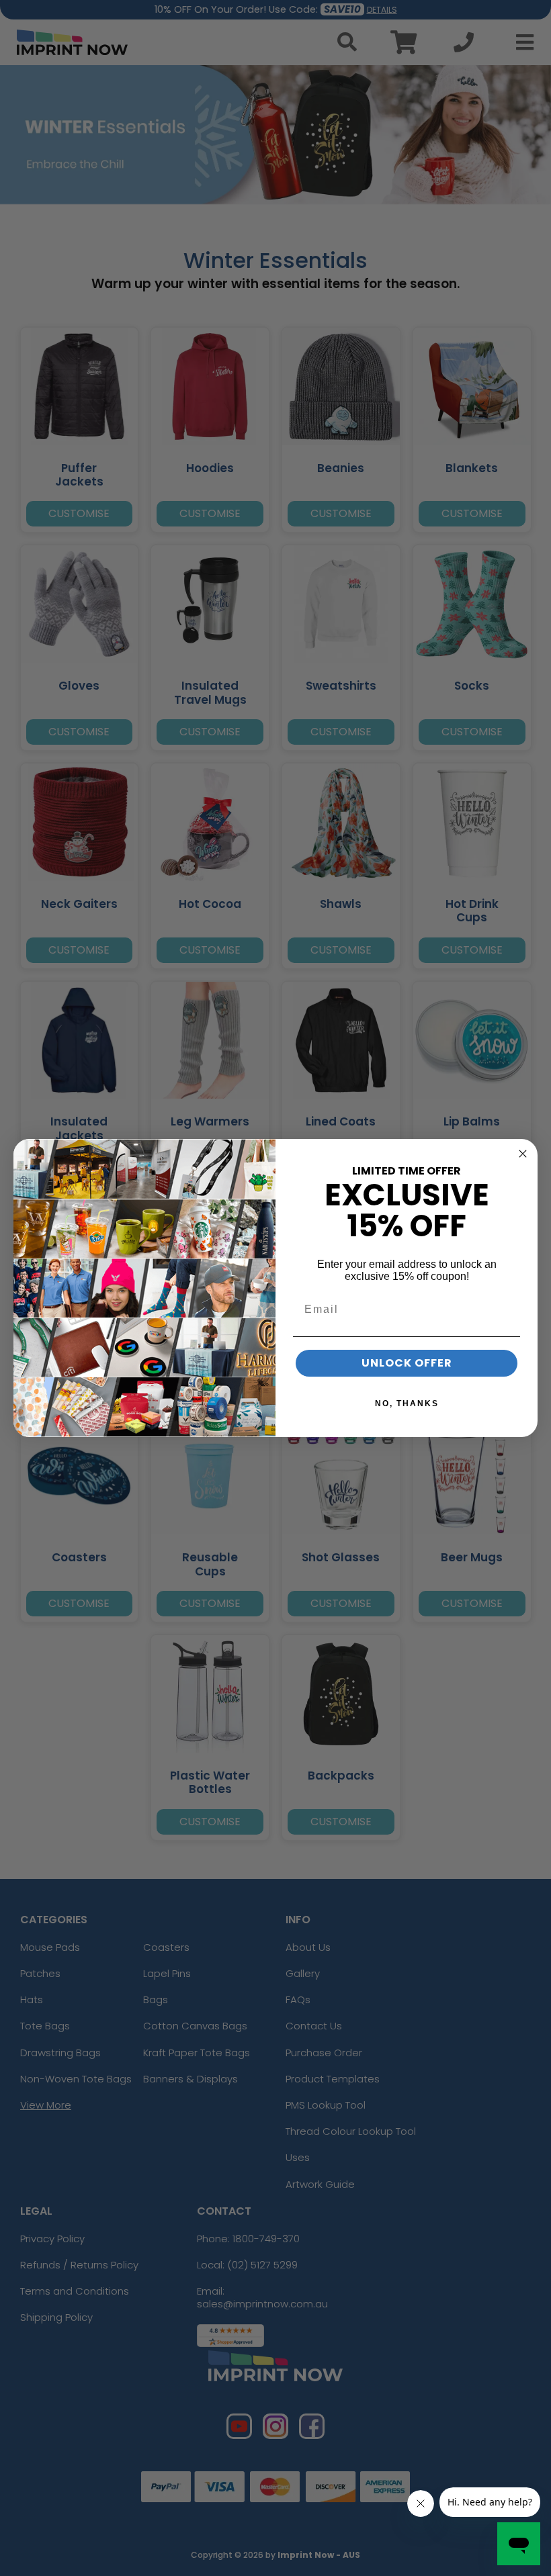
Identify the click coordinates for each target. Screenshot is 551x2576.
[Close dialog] (523, 1154)
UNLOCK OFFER (407, 1363)
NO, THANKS (407, 1404)
